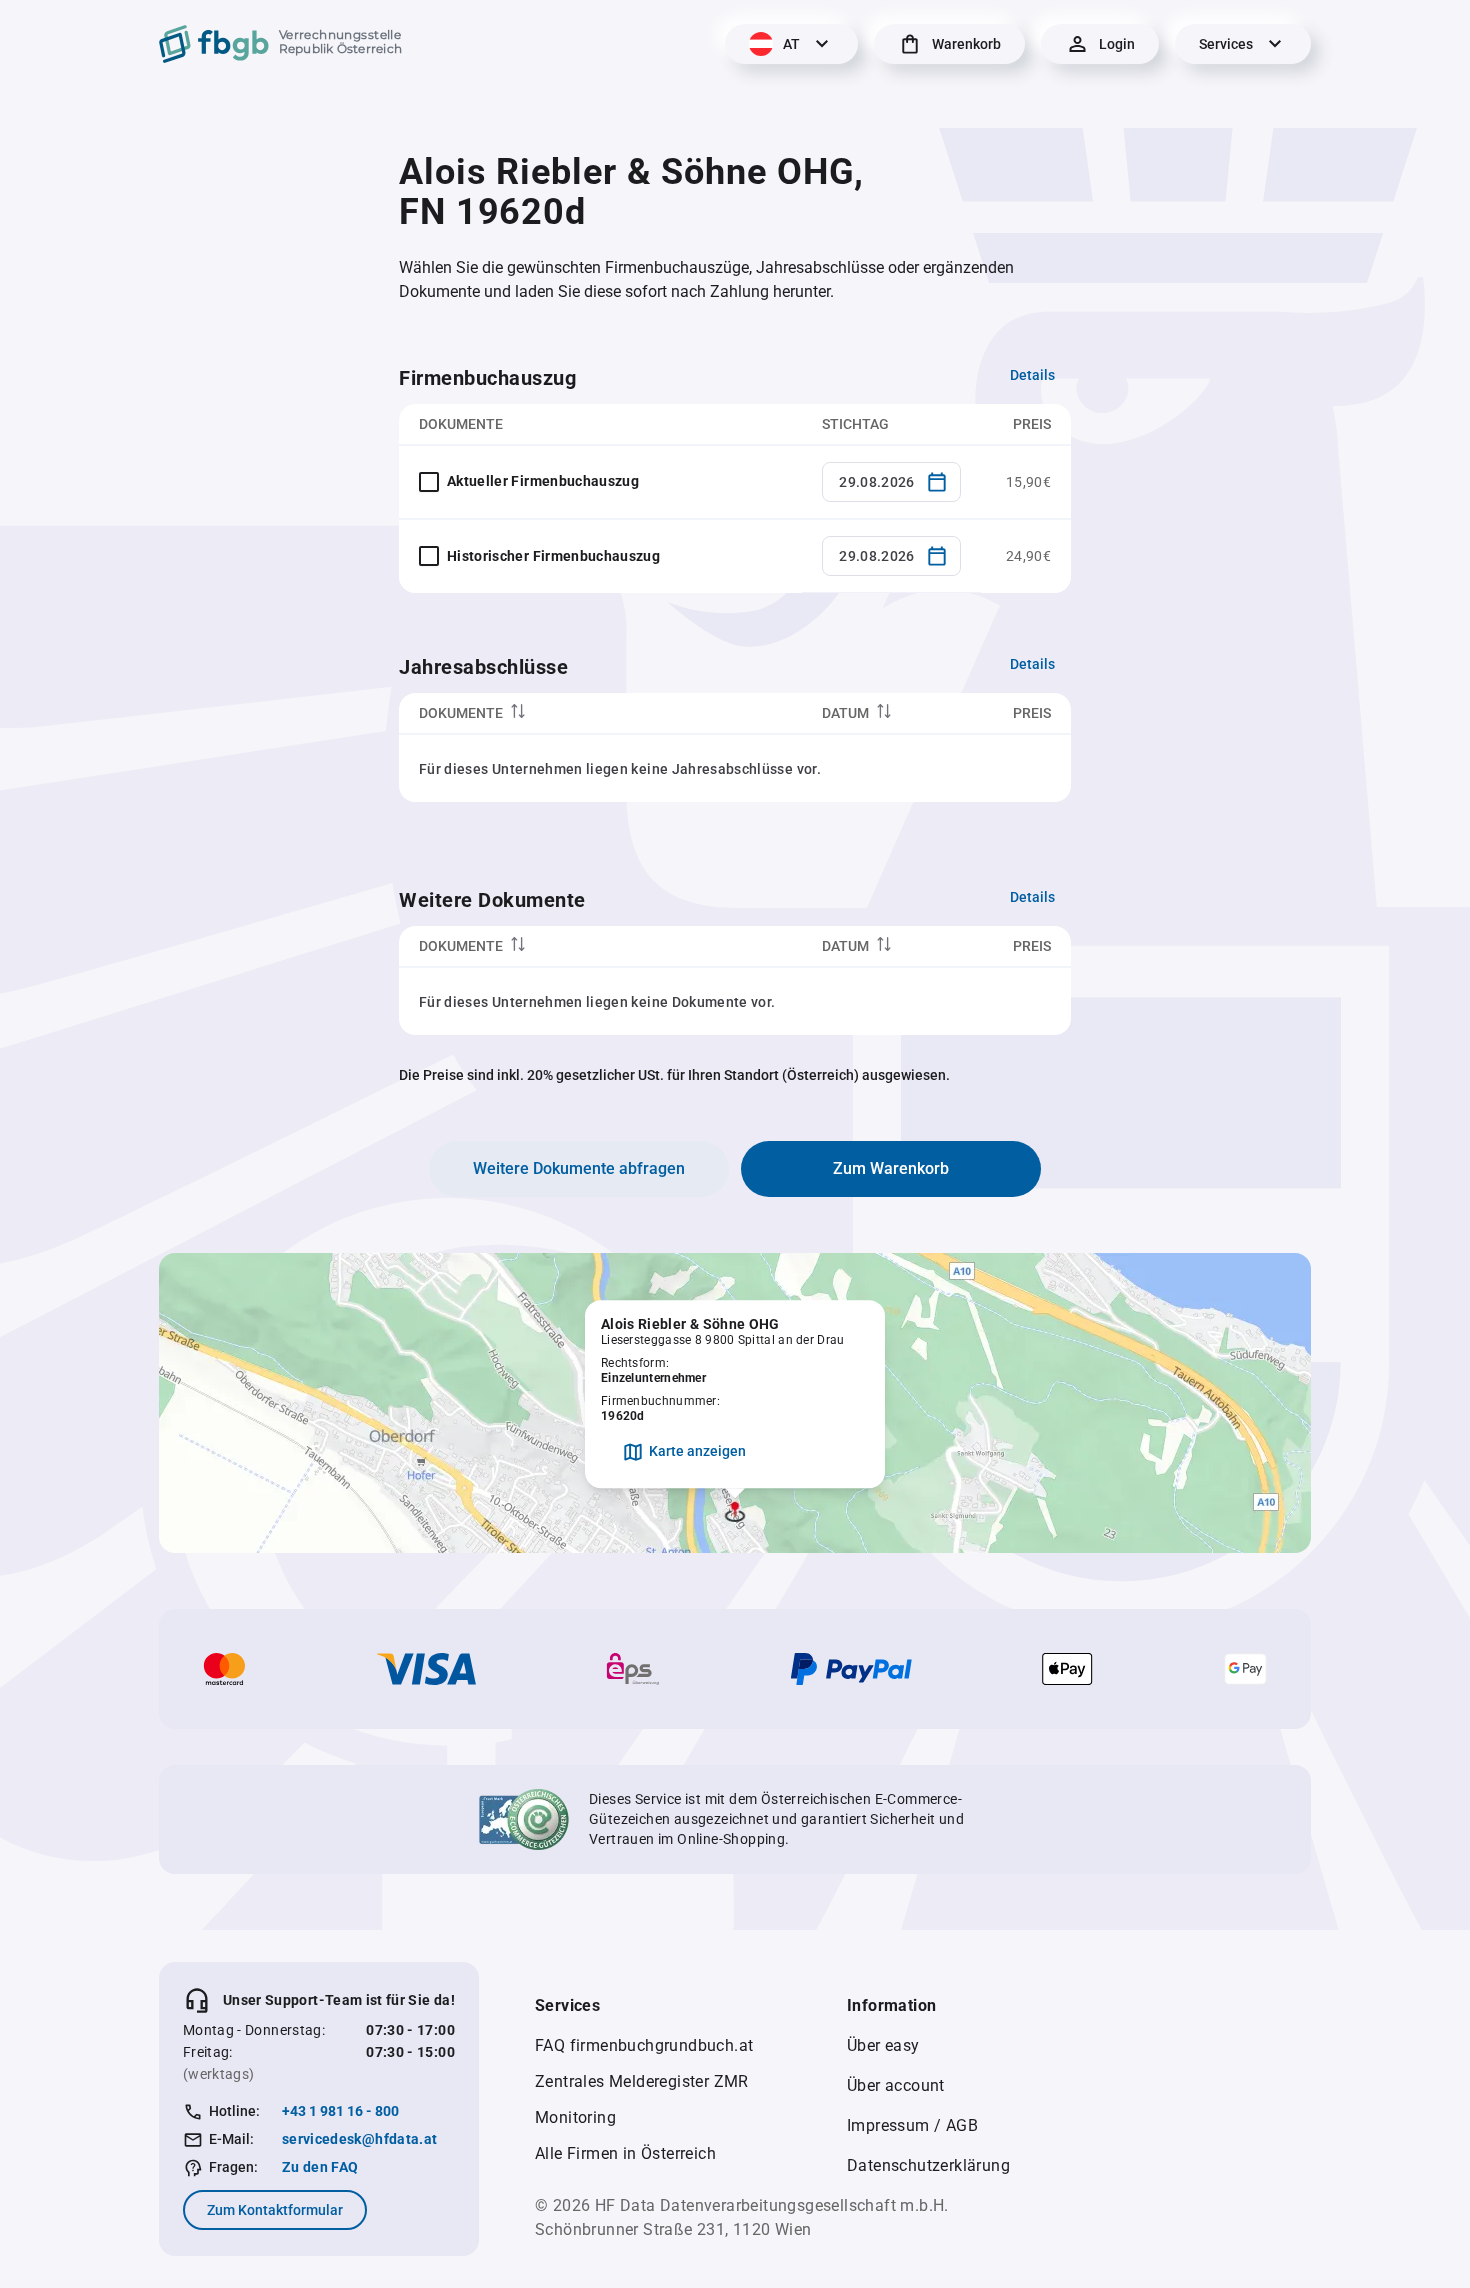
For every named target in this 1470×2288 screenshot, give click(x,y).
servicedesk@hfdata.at (359, 2139)
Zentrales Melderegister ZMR (642, 2081)
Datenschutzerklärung (928, 2165)
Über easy (883, 2045)
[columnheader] (600, 713)
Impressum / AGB (912, 2125)
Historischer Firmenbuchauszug (553, 556)
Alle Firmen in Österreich (625, 2153)
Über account (896, 2085)
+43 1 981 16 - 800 (340, 2111)
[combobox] (891, 482)
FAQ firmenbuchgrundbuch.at (644, 2045)
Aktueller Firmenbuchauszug (543, 481)
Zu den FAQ (320, 2167)
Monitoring (575, 2117)
